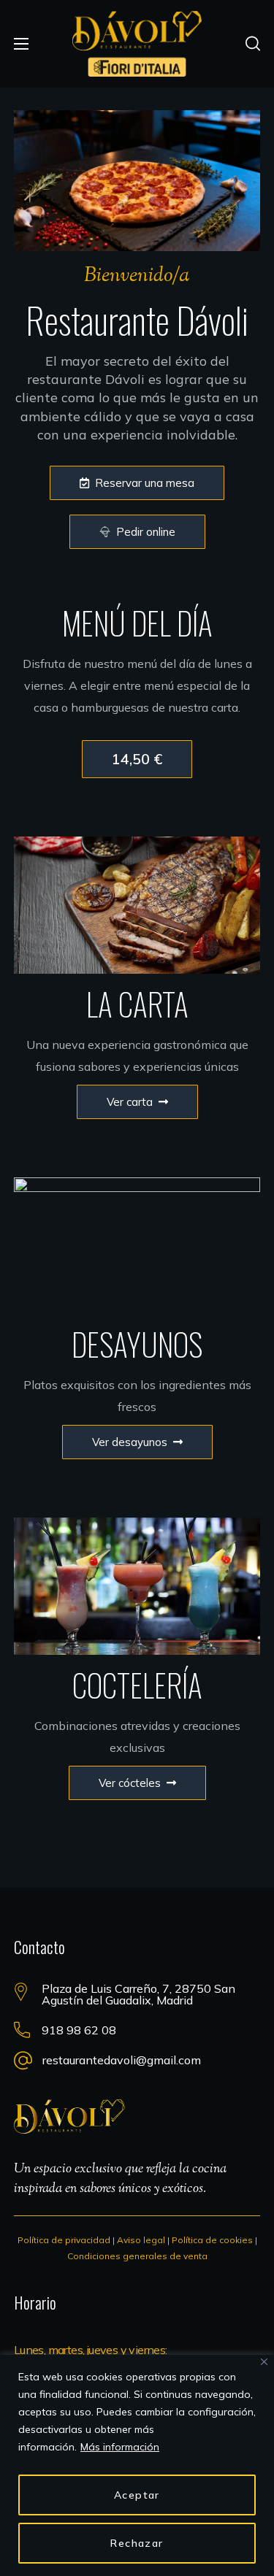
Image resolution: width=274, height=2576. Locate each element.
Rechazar (137, 2543)
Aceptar (137, 2495)
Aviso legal (141, 2240)
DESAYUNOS (137, 1344)
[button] (253, 44)
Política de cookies (212, 2240)
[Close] (264, 2362)
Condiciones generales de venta (137, 2256)
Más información (120, 2447)
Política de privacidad (64, 2240)
